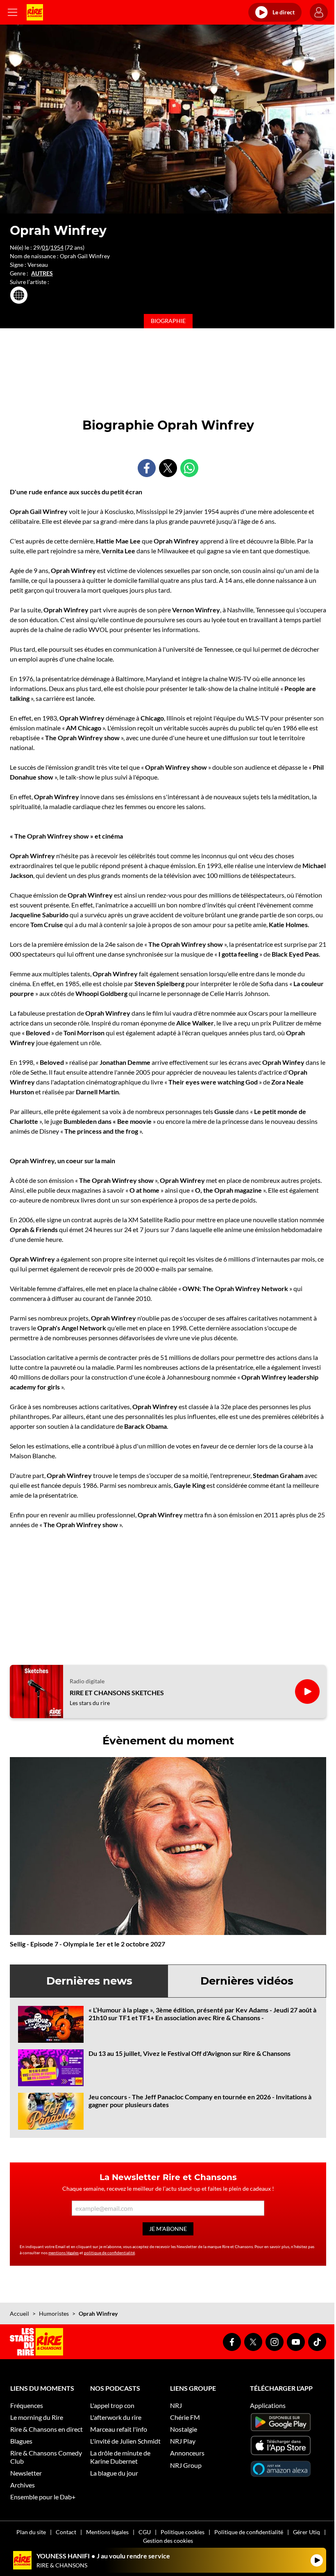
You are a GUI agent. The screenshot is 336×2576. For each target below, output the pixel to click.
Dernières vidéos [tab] (247, 1981)
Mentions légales (107, 2532)
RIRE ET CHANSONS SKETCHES (117, 1693)
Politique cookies (183, 2532)
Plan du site (31, 2532)
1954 (57, 247)
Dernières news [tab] (89, 1981)
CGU (145, 2532)
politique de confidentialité (109, 2253)
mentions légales (64, 2253)
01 (45, 247)
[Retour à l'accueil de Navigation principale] (35, 12)
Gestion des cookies (168, 2541)
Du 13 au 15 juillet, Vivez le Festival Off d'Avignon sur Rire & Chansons (190, 2053)
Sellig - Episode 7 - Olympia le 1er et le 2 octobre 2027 (87, 1944)
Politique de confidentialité (249, 2532)
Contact (66, 2532)
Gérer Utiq (306, 2532)
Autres (42, 273)
